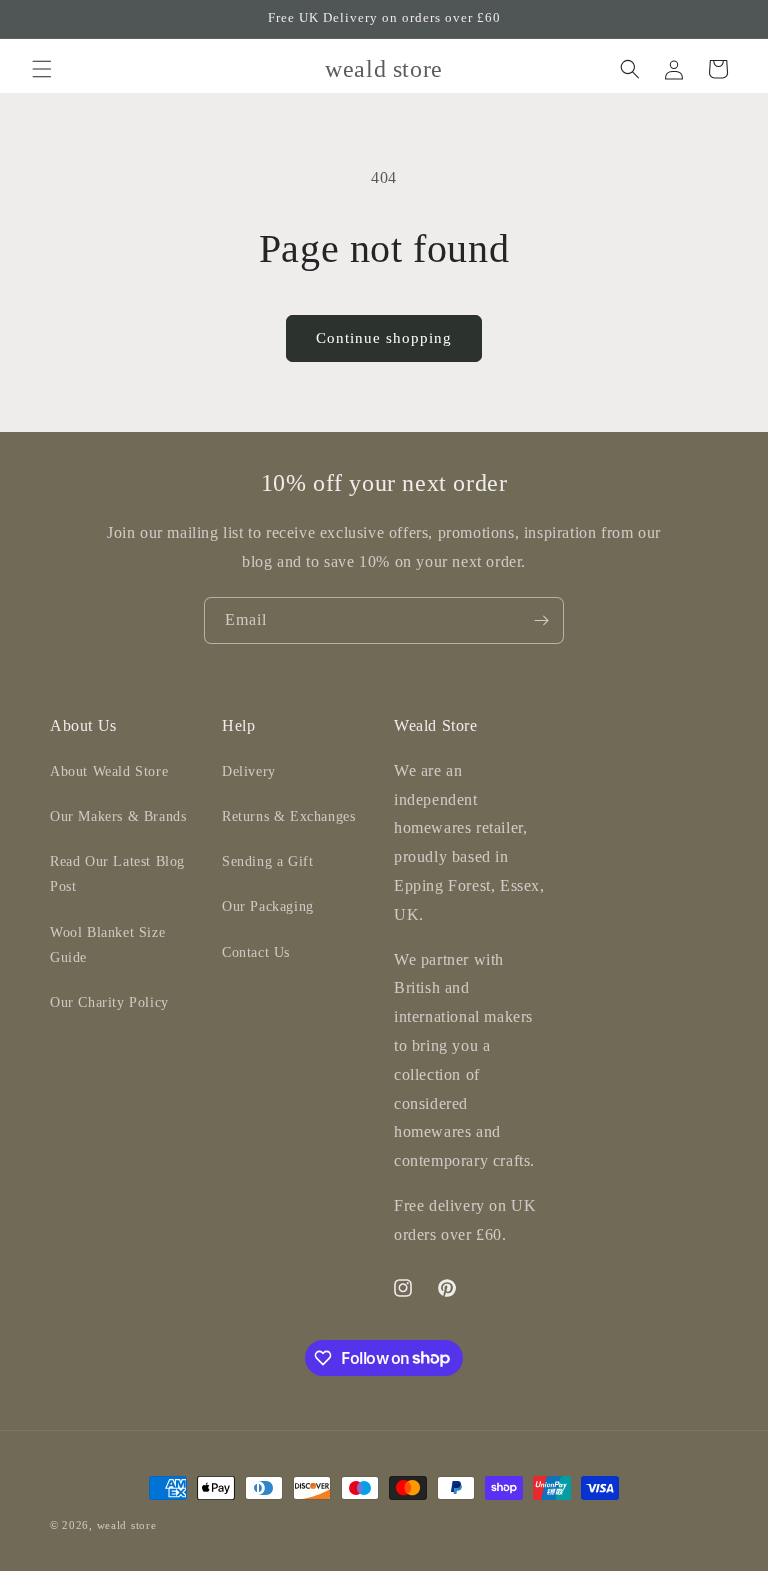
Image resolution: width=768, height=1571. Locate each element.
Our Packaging (268, 906)
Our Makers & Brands (118, 816)
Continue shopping (384, 338)
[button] (42, 69)
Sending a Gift (267, 861)
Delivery (249, 771)
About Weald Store (109, 771)
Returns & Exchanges (288, 816)
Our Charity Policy (109, 1002)
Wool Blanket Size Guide (107, 945)
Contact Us (256, 952)
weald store (127, 1525)
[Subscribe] (541, 620)
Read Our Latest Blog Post (117, 874)
